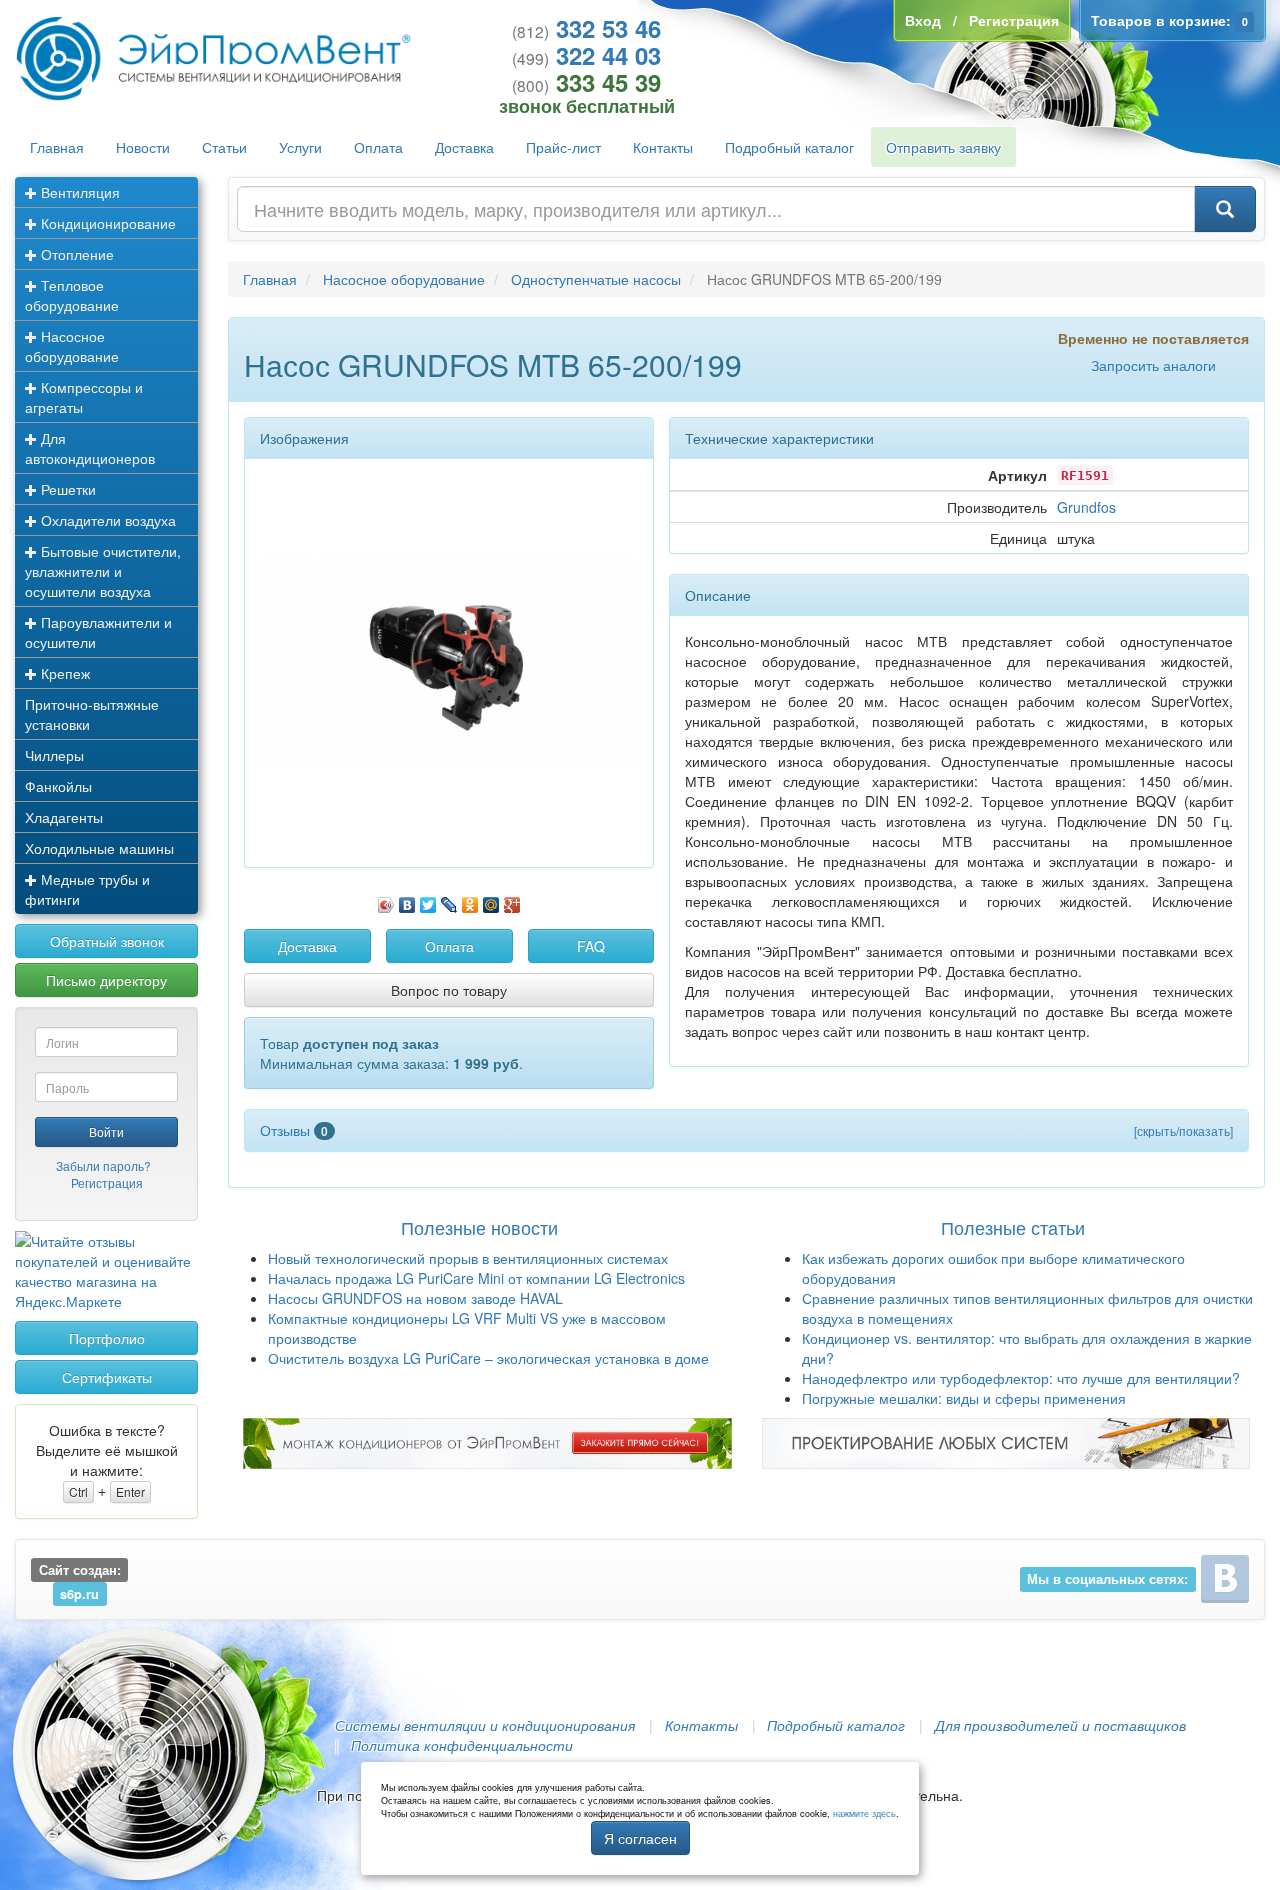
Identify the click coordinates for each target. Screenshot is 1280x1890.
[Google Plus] (512, 900)
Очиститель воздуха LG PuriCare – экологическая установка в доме (488, 1358)
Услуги (300, 147)
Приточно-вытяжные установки (92, 714)
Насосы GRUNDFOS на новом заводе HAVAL (415, 1298)
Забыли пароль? (103, 1165)
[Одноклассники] (470, 900)
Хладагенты (64, 817)
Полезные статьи (1013, 1227)
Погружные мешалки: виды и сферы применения (964, 1398)
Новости (143, 147)
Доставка (464, 147)
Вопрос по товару (449, 990)
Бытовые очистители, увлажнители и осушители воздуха (103, 571)
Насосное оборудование (72, 346)
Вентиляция (78, 192)
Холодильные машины (99, 848)
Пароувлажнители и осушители (98, 632)
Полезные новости (479, 1227)
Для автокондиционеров (90, 448)
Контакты (663, 147)
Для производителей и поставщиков (1060, 1725)
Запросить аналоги (1153, 365)
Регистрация (107, 1182)
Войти (106, 1131)
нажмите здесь (864, 1813)
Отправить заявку (943, 147)
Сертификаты (107, 1377)
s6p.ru (79, 1594)
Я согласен (640, 1838)
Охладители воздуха (106, 520)
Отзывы (294, 1130)
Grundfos (1086, 507)
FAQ (591, 946)
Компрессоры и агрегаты (84, 397)
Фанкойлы (58, 786)
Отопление (75, 254)
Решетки (66, 489)
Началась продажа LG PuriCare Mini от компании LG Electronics (476, 1278)
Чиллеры (54, 755)
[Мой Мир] (491, 900)
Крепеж (63, 673)
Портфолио (107, 1338)
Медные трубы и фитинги (87, 889)
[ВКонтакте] (407, 900)
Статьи (224, 147)
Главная (57, 147)
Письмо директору (106, 980)
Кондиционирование (106, 223)
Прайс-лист (563, 147)
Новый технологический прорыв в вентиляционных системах (468, 1258)
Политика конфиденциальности (462, 1745)
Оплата (378, 147)
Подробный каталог (789, 147)
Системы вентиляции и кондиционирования (485, 1725)
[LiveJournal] (449, 900)
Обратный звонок (107, 941)
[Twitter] (428, 900)
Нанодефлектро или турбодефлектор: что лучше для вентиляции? (1021, 1378)
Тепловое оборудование (72, 295)
